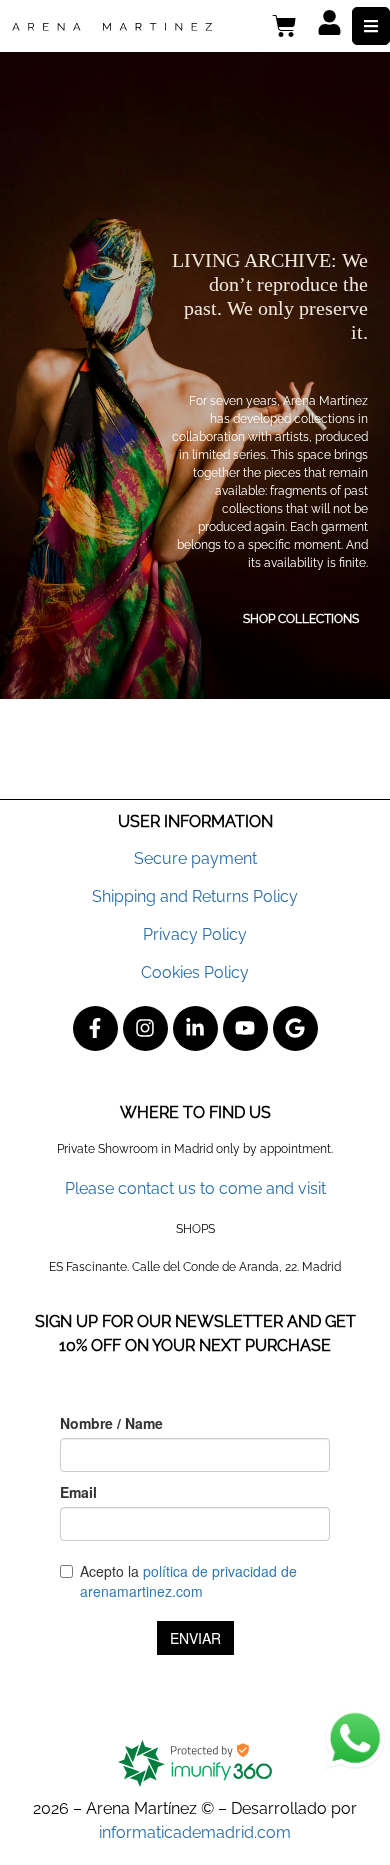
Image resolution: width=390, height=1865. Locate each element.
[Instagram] (145, 1028)
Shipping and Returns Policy (195, 896)
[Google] (295, 1028)
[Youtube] (245, 1028)
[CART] (284, 26)
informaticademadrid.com (195, 1832)
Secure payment (195, 858)
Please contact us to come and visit (195, 1188)
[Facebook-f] (95, 1028)
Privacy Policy (195, 934)
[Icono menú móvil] (371, 26)
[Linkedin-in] (195, 1028)
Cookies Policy (195, 972)
